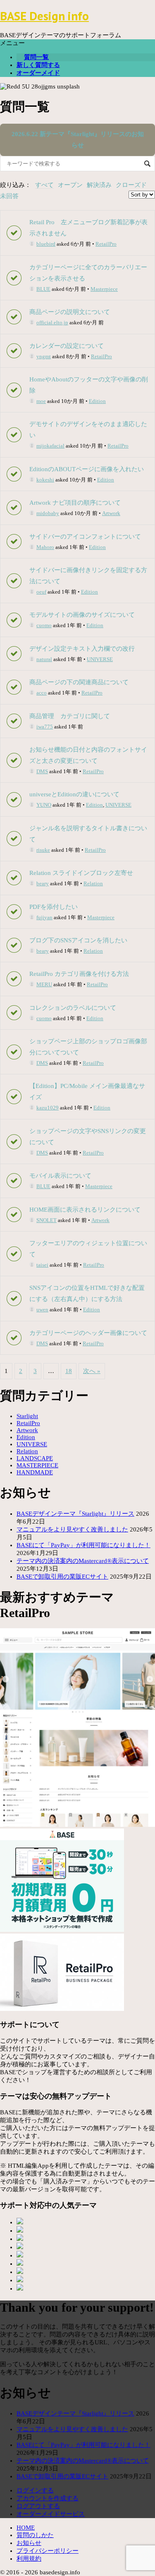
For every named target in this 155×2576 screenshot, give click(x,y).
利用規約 (29, 2559)
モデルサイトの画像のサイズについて (82, 615)
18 (69, 1371)
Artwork (111, 513)
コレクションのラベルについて (73, 1008)
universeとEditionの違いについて (74, 794)
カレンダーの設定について (67, 346)
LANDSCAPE (35, 1458)
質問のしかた (35, 2535)
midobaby (48, 513)
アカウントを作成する (48, 2498)
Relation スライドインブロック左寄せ (81, 873)
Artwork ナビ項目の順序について (75, 503)
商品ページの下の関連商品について (79, 682)
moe (41, 401)
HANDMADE (35, 1472)
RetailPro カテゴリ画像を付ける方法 (79, 974)
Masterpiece (104, 289)
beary (43, 883)
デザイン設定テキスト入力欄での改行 (82, 649)
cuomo (44, 625)
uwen (42, 1310)
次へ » (92, 1371)
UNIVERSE (100, 659)
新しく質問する (38, 65)
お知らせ (29, 2543)
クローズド (131, 185)
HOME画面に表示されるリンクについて (85, 1210)
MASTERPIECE (37, 1465)
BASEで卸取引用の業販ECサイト (62, 1577)
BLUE (43, 289)
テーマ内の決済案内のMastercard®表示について (83, 1561)
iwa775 (45, 727)
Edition (97, 401)
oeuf (41, 592)
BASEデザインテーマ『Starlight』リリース (75, 1514)
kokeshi (45, 480)
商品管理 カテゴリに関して (70, 716)
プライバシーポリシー (48, 2551)
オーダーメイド (38, 73)
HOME (26, 2528)
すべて (44, 185)
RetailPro (106, 244)
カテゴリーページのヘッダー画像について (88, 1333)
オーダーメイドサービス (51, 2514)
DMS (42, 771)
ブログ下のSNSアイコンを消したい (78, 940)
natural (44, 659)
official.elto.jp (52, 322)
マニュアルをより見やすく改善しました (72, 1529)
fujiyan (44, 917)
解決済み (99, 185)
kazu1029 (48, 1108)
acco (42, 693)
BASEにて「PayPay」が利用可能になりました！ (83, 1545)
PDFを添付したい (54, 907)
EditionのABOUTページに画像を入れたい (87, 469)
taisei (42, 1265)
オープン (70, 185)
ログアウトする (38, 2506)
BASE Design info (44, 16)
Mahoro (45, 547)
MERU (44, 984)
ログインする (35, 2490)
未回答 (9, 196)
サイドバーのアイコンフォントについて (85, 537)
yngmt (44, 356)
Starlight (27, 1416)
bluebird (46, 244)
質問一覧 (36, 57)
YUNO (44, 805)
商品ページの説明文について (70, 312)
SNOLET (46, 1220)
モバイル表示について (60, 1176)
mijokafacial (50, 446)
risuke (43, 850)
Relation (93, 883)
